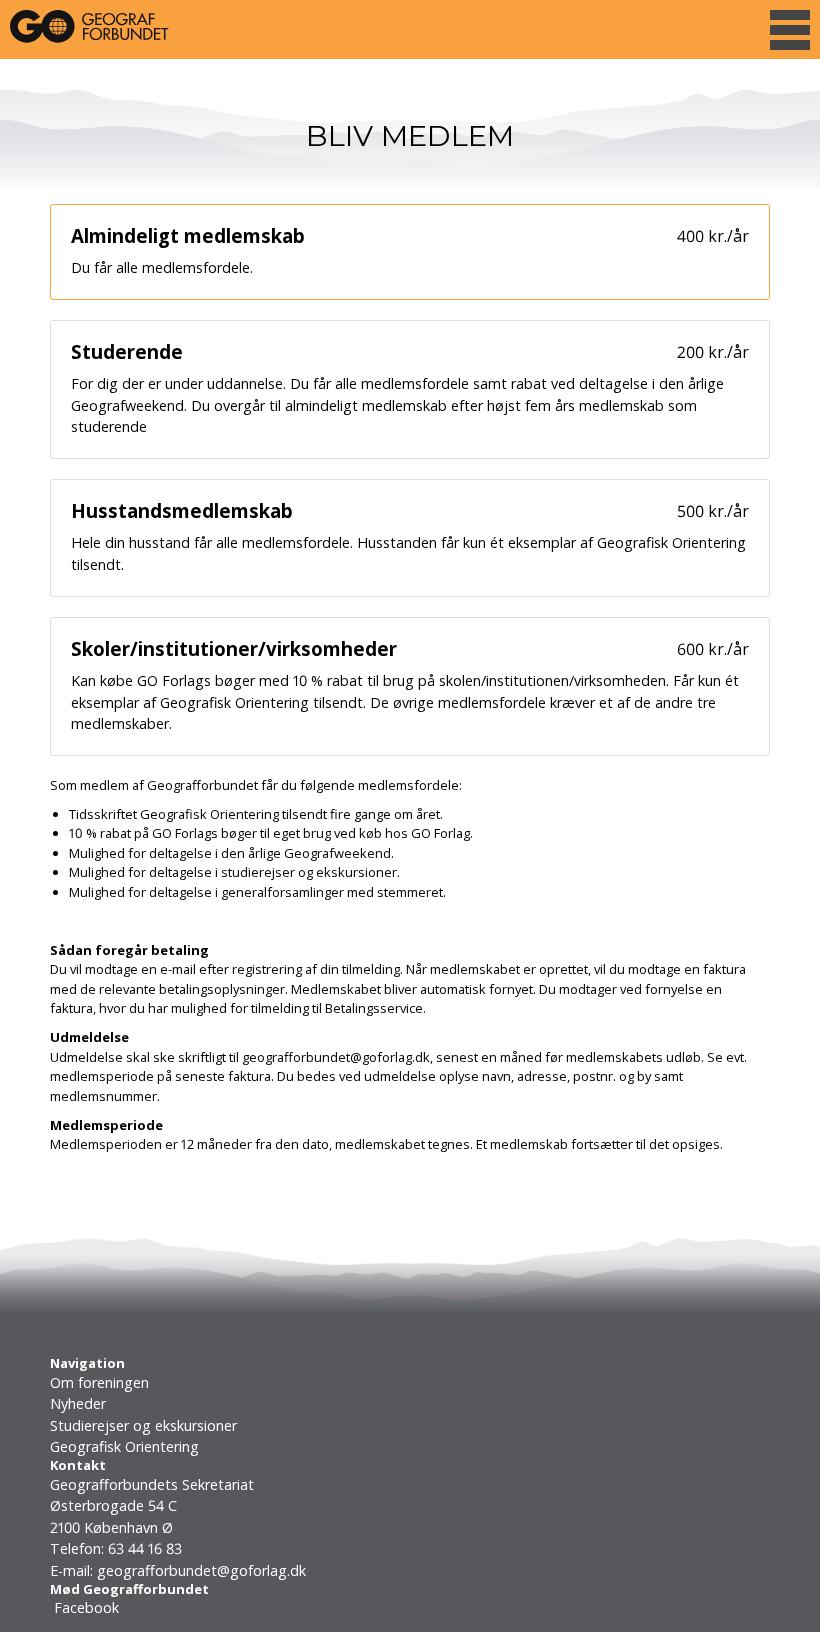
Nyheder (78, 1403)
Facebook (84, 1607)
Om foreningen (99, 1382)
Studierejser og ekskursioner (143, 1425)
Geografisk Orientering (124, 1446)
